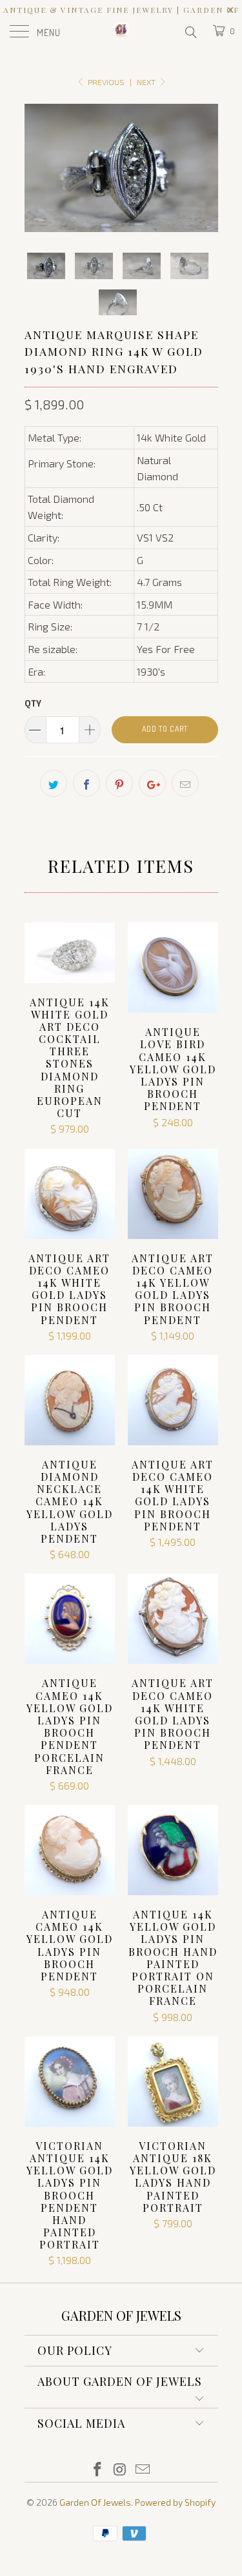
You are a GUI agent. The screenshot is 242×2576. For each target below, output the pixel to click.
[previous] (37, 168)
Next (147, 82)
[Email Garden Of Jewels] (143, 2470)
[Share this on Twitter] (54, 783)
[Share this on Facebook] (86, 783)
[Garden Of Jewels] (121, 32)
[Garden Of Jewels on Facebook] (98, 2470)
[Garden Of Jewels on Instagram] (121, 2470)
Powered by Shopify (175, 2502)
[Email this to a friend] (185, 783)
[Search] (190, 32)
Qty (33, 703)
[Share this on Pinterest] (119, 783)
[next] (206, 168)
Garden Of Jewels (95, 2502)
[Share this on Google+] (152, 783)
